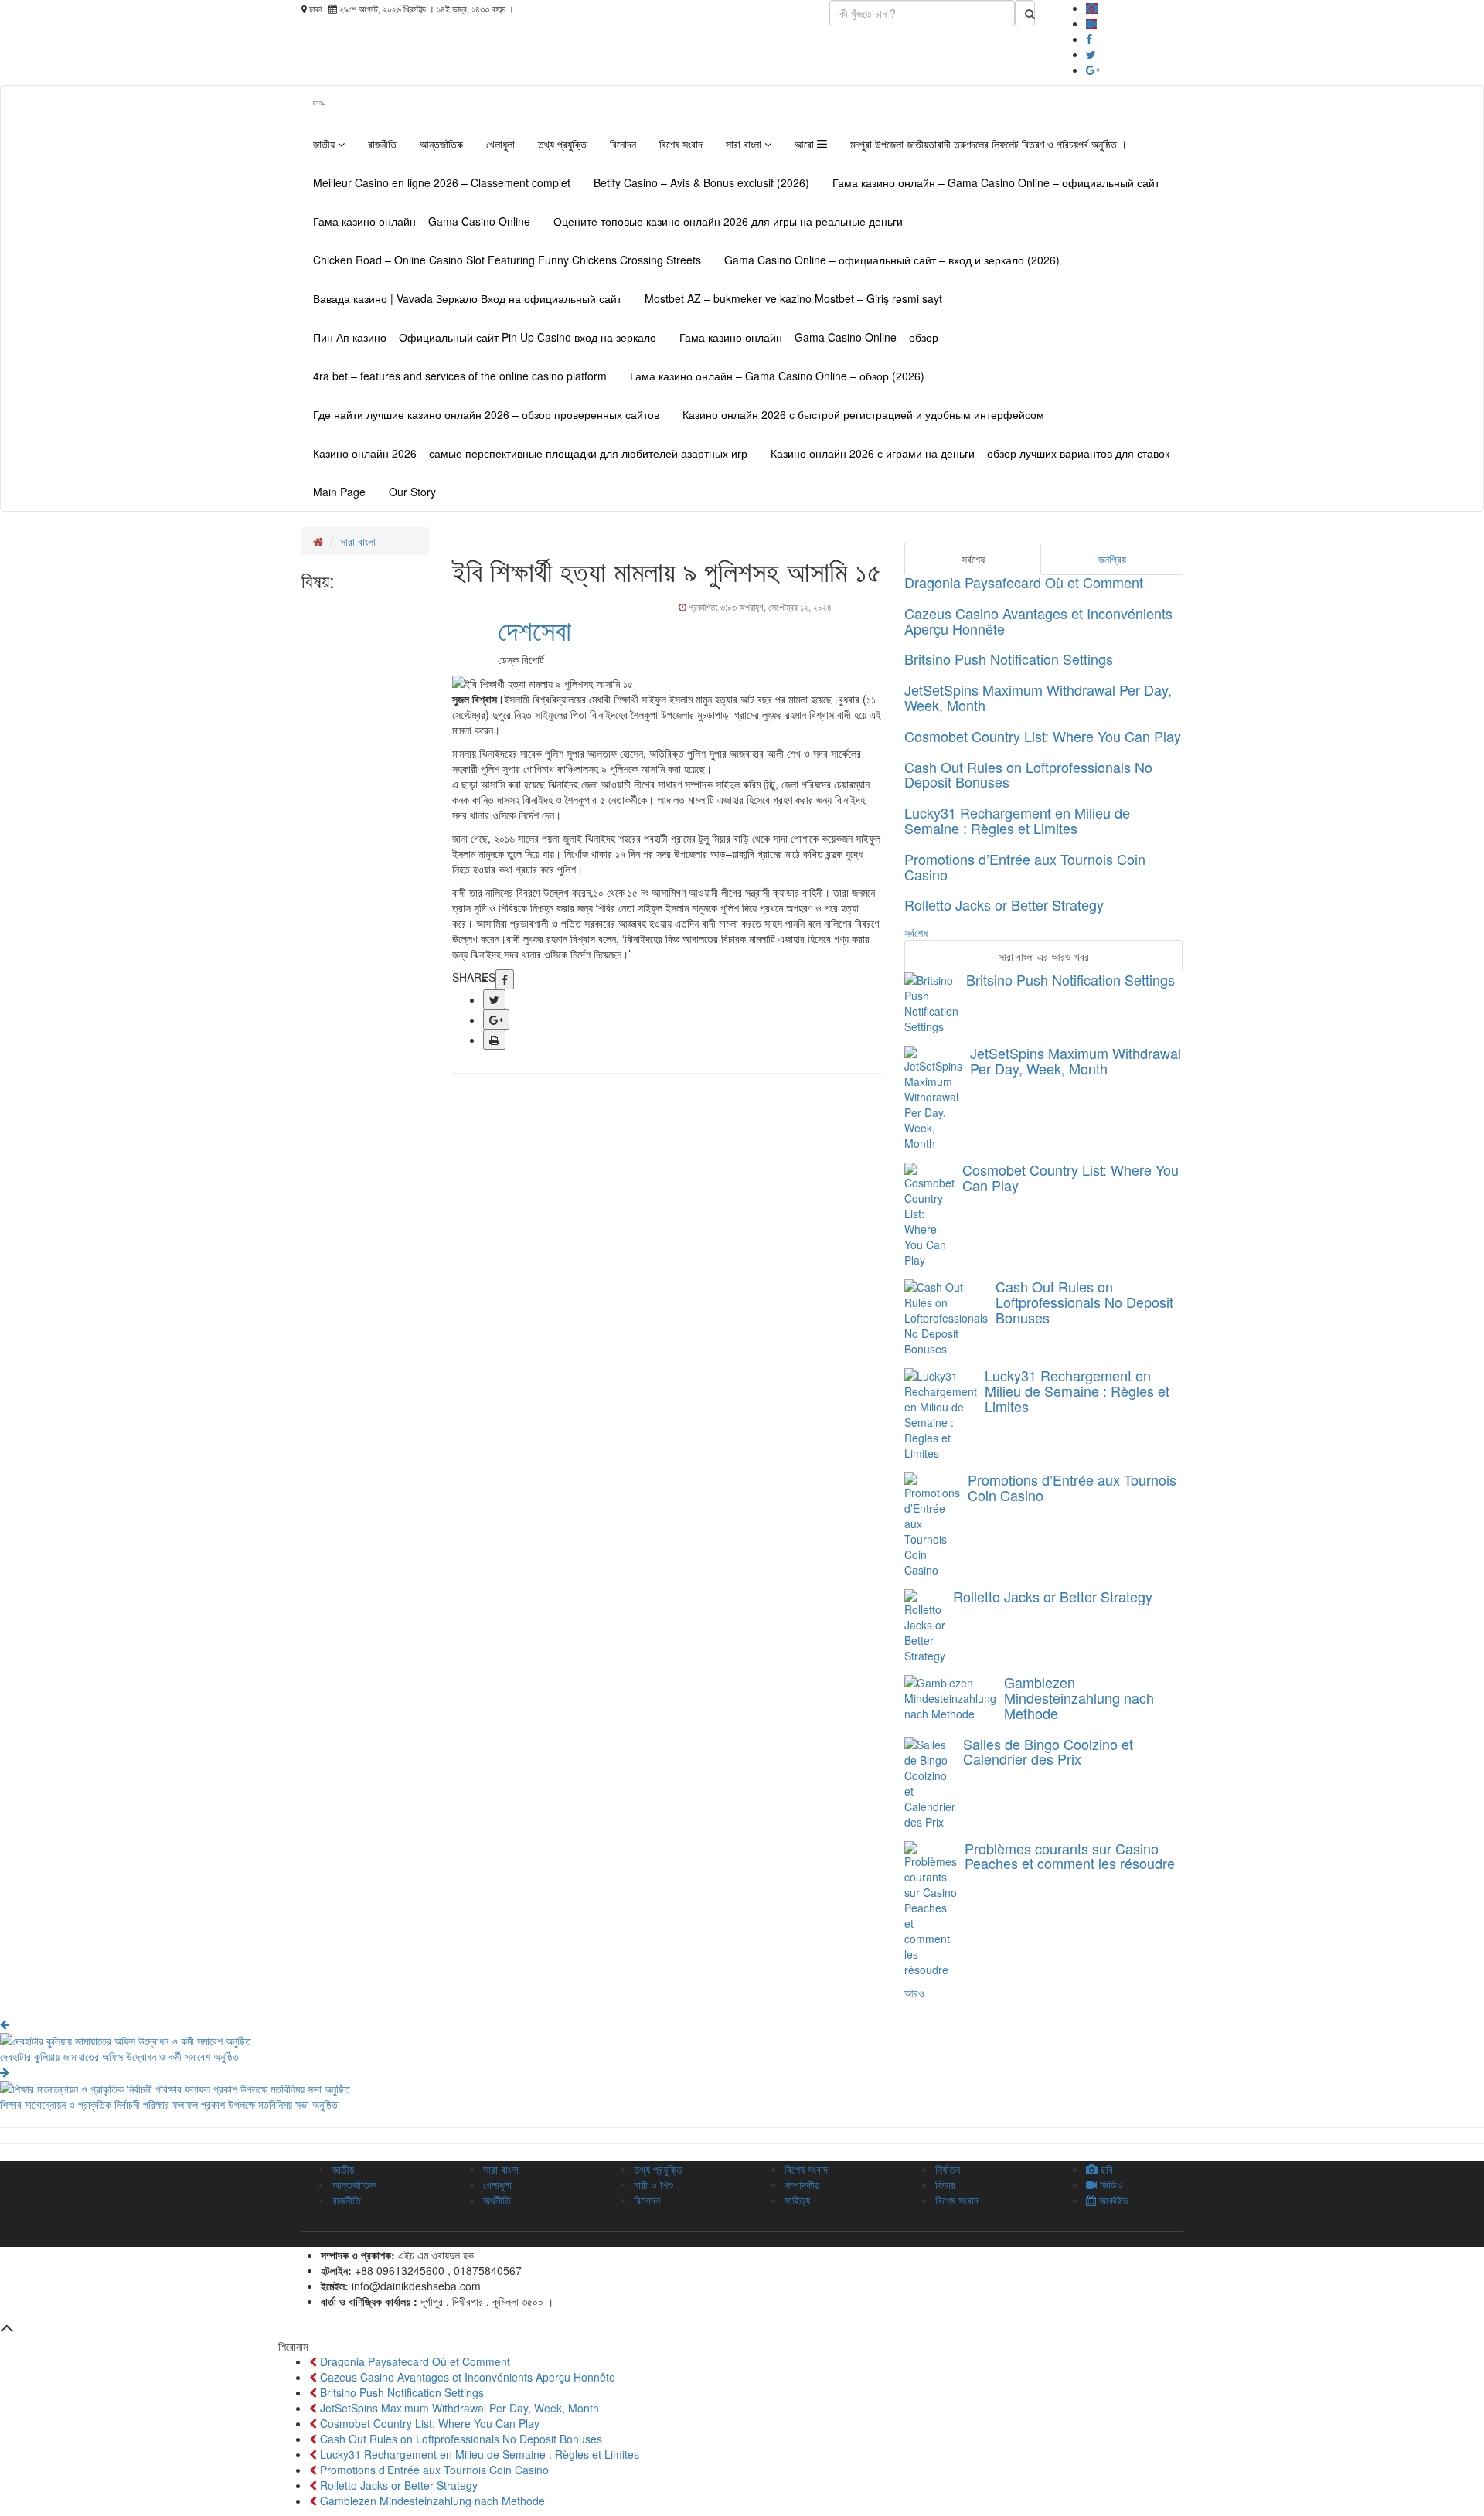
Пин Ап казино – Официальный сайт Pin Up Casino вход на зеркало (485, 337)
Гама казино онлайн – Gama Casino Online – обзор (809, 337)
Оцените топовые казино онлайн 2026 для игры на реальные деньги (728, 221)
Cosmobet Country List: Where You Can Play (1043, 736)
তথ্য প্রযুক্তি (562, 144)
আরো (806, 144)
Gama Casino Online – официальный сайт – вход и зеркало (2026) (892, 260)
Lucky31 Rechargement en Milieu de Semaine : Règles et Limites (1017, 820)
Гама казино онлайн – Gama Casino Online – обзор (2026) (777, 376)
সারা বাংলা (745, 144)
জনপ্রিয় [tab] (1112, 559)
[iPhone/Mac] (1092, 8)
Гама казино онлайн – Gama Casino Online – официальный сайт (996, 182)
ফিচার (945, 2184)
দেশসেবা (534, 629)
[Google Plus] (1093, 70)
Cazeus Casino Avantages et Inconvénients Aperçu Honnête (1038, 621)
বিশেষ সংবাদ (681, 144)
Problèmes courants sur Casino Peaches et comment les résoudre (1070, 1856)
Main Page (339, 492)
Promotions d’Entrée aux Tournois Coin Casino (1025, 866)
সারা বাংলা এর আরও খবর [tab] (1044, 956)
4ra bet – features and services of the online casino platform (460, 376)
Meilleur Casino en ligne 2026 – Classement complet (442, 182)
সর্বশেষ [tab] (973, 559)
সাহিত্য (797, 2200)
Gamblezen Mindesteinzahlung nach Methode (1079, 1697)
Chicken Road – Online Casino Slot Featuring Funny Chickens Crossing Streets (507, 260)
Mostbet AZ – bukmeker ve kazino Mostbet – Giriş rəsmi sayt (793, 298)
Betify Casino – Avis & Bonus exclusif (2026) (701, 182)
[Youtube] (1091, 23)
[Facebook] (1089, 39)
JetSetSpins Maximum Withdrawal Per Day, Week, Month (1038, 697)
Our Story (412, 492)
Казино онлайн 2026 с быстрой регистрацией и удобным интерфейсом (863, 414)
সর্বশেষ (916, 932)
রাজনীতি (382, 144)
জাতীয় (325, 144)
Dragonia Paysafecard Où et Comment (1024, 582)
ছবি (1105, 2169)
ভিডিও (1110, 2184)
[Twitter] (1091, 54)
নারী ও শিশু (654, 2184)
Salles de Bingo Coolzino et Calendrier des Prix (1048, 1752)
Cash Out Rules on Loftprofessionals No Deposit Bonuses (1028, 775)
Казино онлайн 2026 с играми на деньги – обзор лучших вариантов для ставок (970, 453)
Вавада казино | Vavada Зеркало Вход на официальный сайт (467, 298)
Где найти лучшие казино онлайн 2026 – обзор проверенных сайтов (486, 414)
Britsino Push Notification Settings (1009, 659)
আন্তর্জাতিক (441, 144)
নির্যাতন (948, 2169)
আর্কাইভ (1112, 2200)
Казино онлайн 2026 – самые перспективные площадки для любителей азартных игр (530, 453)
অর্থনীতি (497, 2200)
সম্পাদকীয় (802, 2184)
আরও (914, 1993)
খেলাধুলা (500, 144)
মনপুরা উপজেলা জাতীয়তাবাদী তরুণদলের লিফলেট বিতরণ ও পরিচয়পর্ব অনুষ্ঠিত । (989, 144)
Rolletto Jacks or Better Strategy (1004, 904)
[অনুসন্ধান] (1025, 13)
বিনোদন (623, 144)
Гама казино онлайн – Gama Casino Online (422, 221)
